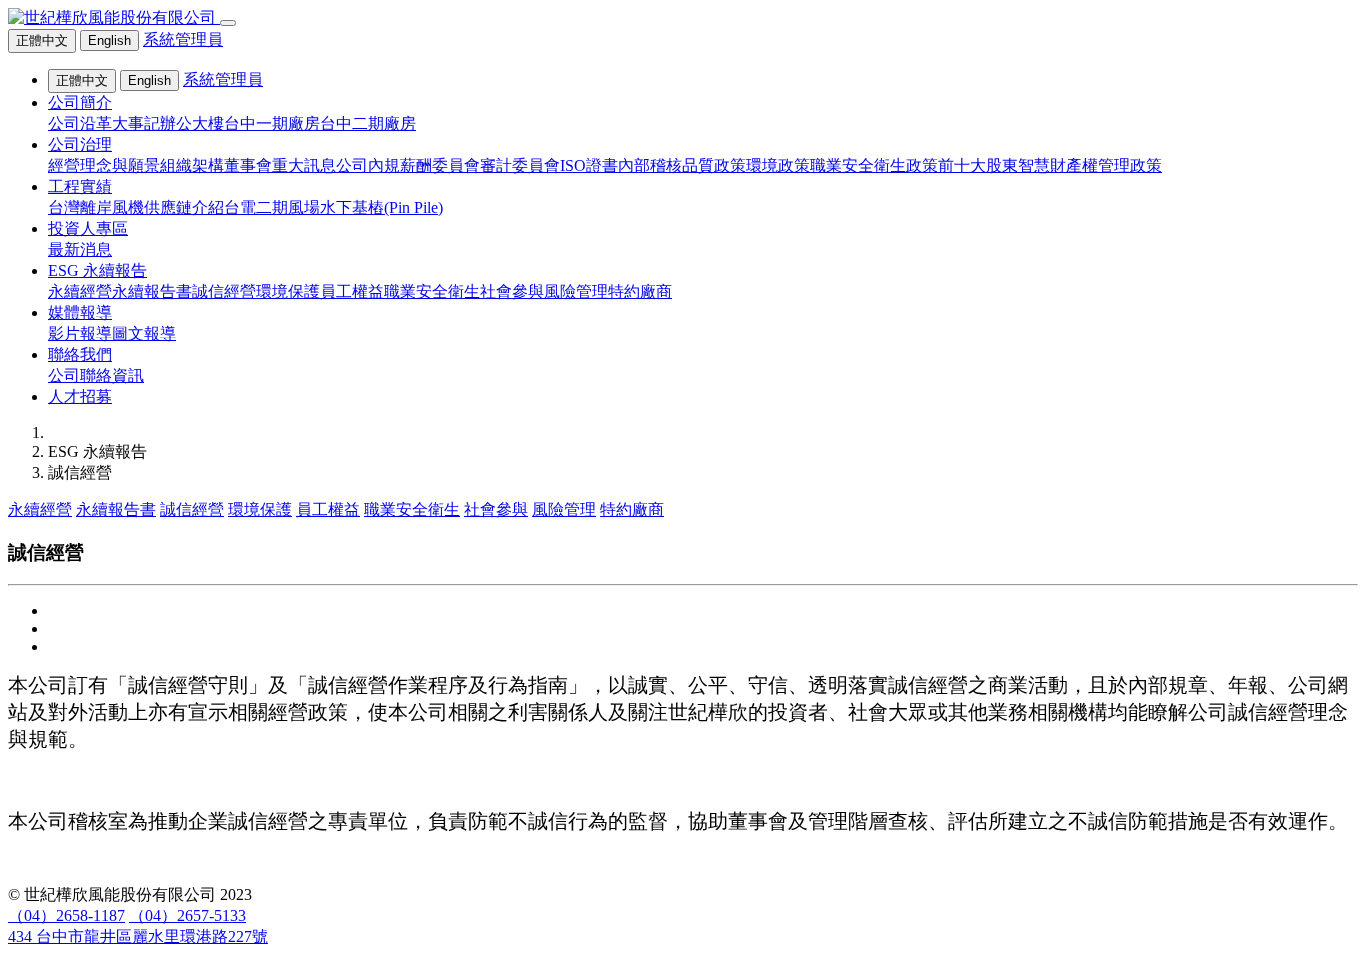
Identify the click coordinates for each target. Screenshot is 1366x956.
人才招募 (80, 396)
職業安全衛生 (432, 291)
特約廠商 (640, 291)
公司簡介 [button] (80, 102)
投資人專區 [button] (88, 228)
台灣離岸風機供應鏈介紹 (136, 207)
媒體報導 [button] (80, 312)
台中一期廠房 (272, 123)
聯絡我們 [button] (80, 354)
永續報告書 (152, 291)
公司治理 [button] (80, 144)
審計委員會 (520, 165)
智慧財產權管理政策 (1090, 165)
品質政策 (714, 165)
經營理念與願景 (104, 165)
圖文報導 (144, 333)
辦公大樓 (192, 123)
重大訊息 (304, 165)
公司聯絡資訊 (96, 375)
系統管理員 (183, 39)
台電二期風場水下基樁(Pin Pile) (333, 207)
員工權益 (352, 291)
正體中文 (42, 40)
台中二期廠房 (368, 123)
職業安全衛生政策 (874, 165)
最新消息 (80, 249)
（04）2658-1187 (66, 915)
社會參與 (512, 291)
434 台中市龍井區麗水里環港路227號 (138, 936)
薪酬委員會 (440, 165)
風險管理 (576, 291)
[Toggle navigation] (228, 23)
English (109, 40)
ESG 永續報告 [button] (97, 270)
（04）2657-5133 (187, 915)
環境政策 (778, 165)
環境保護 (288, 291)
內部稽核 (650, 165)
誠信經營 (224, 291)
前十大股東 (978, 165)
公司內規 (368, 165)
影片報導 (80, 333)
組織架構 (192, 165)
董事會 (248, 165)
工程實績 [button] (80, 186)
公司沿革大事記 (104, 123)
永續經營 (80, 291)
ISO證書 (589, 165)
